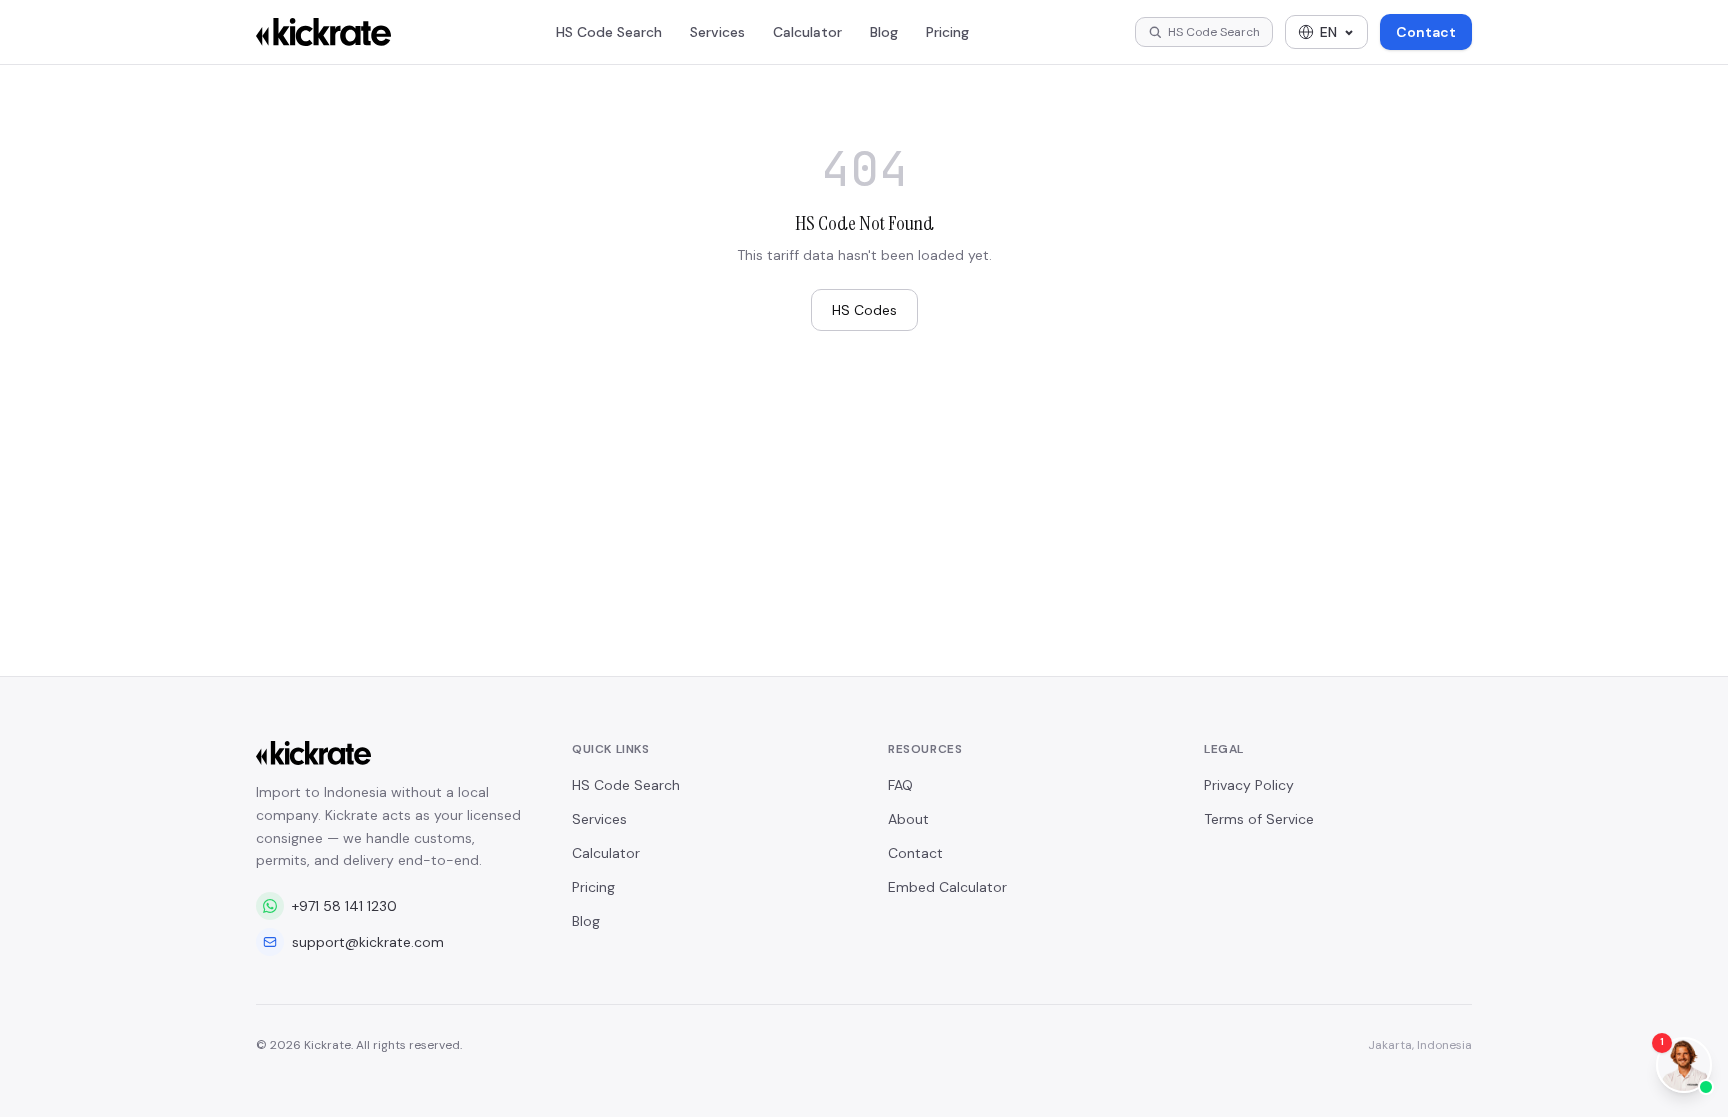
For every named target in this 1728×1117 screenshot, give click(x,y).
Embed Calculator (947, 887)
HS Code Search (609, 32)
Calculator (807, 32)
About (908, 819)
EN (1328, 32)
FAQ (900, 785)
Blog (884, 32)
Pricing (947, 32)
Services (717, 32)
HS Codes (864, 310)
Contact (1426, 32)
